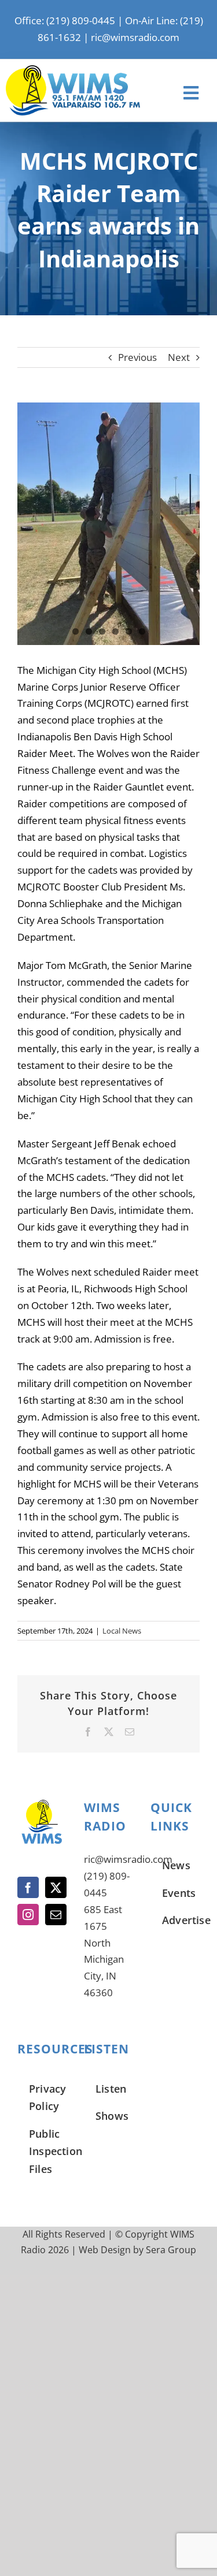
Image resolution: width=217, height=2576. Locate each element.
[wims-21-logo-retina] (73, 70)
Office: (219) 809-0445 (65, 20)
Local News (122, 1631)
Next (179, 357)
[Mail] (56, 1915)
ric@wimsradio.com (135, 37)
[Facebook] (28, 1887)
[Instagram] (28, 1915)
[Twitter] (56, 1887)
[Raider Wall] (108, 524)
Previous (137, 357)
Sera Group (171, 2250)
